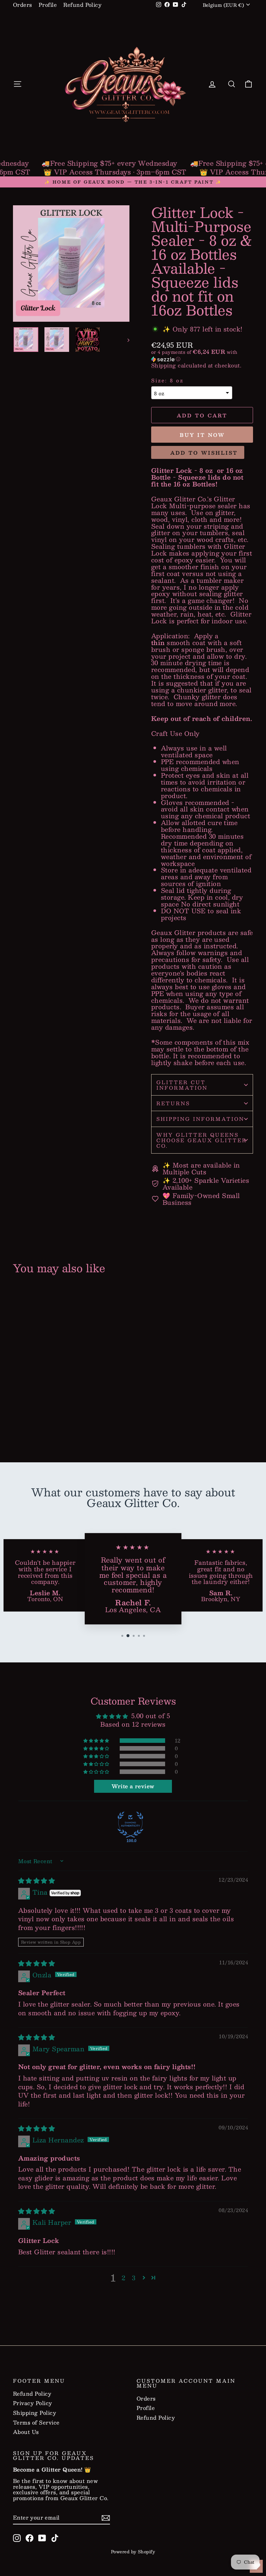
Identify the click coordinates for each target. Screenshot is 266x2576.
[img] (36, 1880)
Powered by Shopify (133, 2552)
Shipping (164, 365)
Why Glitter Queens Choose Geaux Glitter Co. (202, 1140)
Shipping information (200, 1119)
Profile (48, 5)
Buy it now (202, 435)
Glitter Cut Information (182, 1085)
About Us (26, 2432)
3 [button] (134, 2278)
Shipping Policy (35, 2413)
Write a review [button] (133, 1786)
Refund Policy (82, 5)
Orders (23, 5)
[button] (202, 356)
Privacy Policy (33, 2403)
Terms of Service (36, 2423)
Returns (173, 1103)
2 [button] (123, 2278)
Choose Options (40, 1417)
